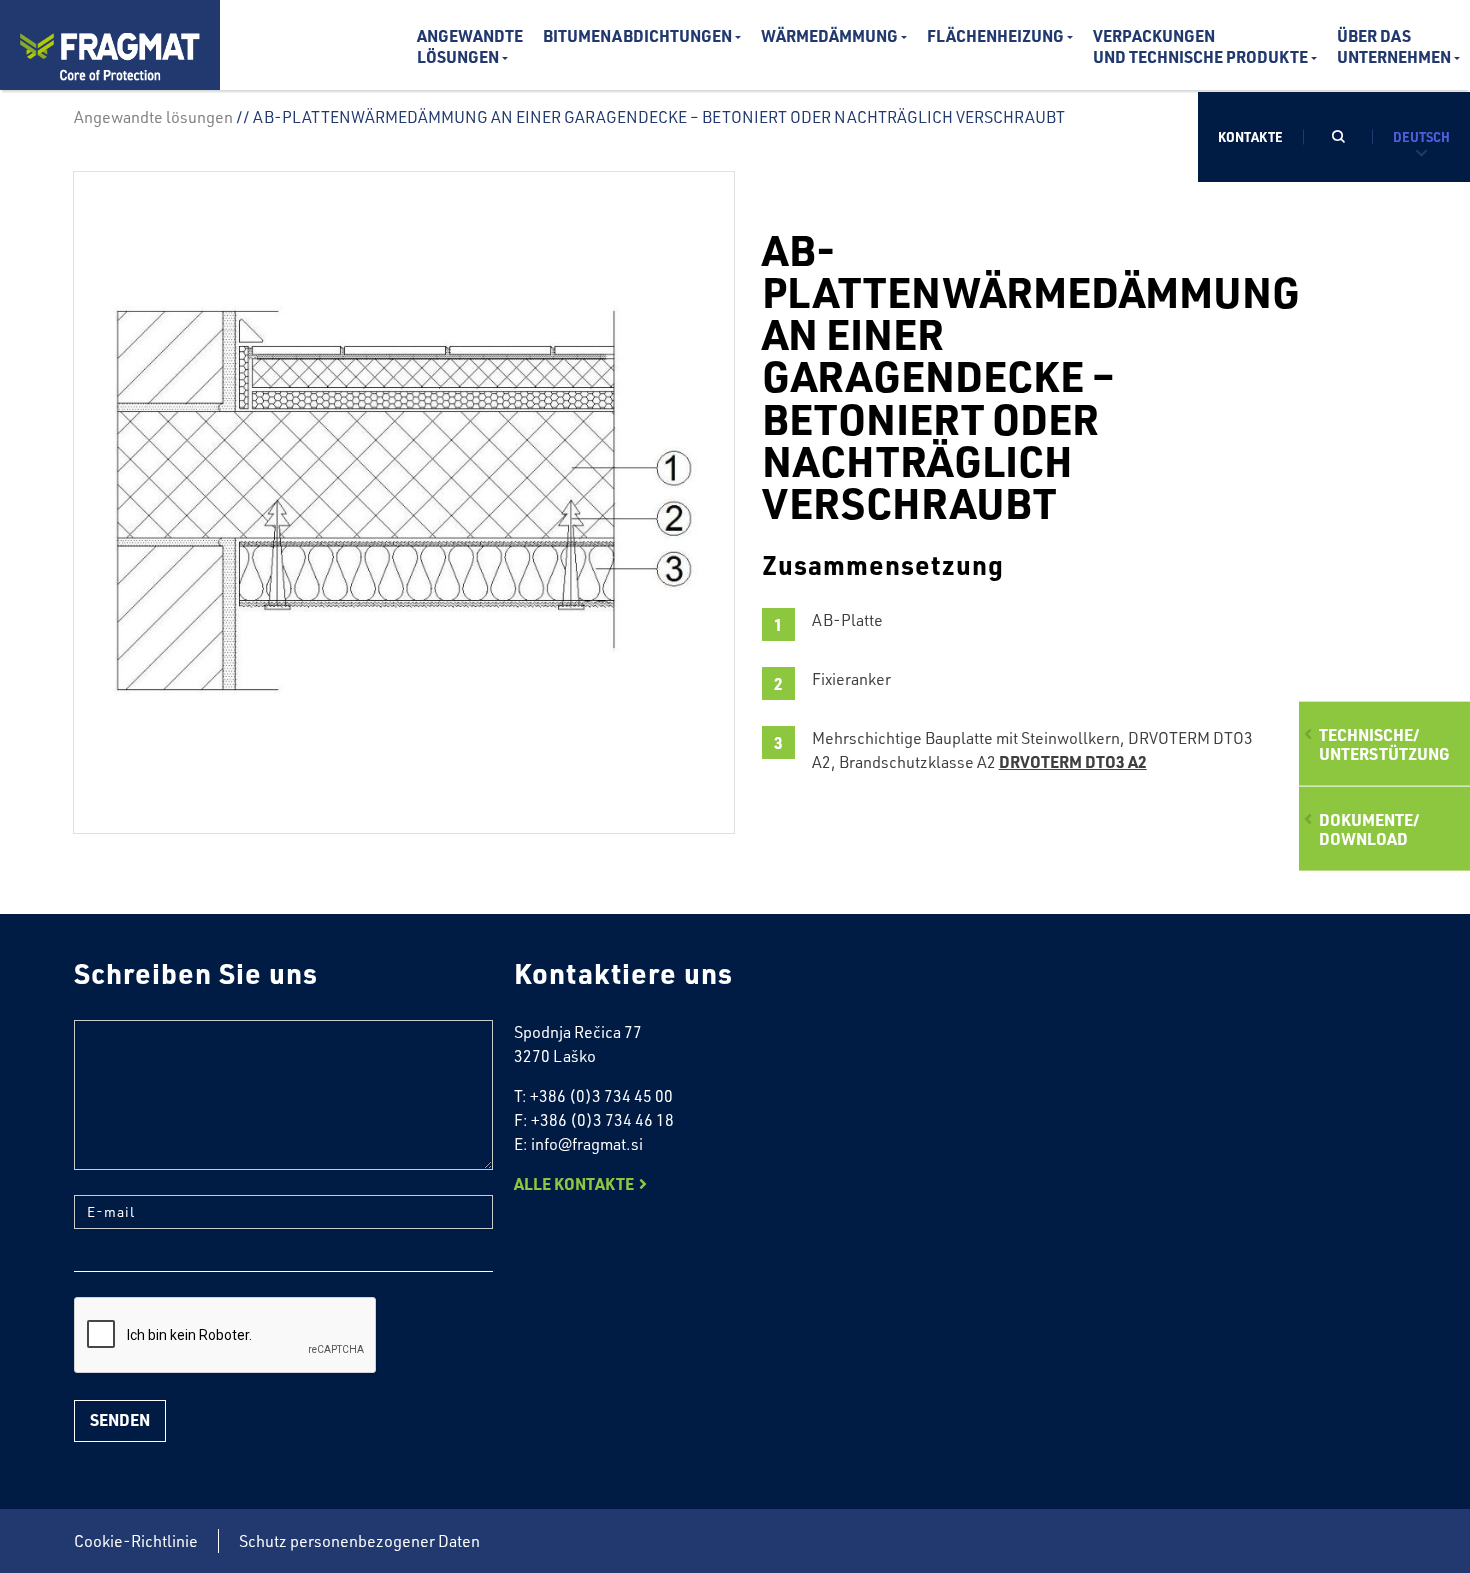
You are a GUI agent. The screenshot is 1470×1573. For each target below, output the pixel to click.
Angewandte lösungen (470, 46)
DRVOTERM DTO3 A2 (1073, 761)
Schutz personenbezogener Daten (359, 1541)
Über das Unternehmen (1394, 46)
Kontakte (1250, 136)
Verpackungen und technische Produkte (1200, 46)
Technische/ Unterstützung (1384, 743)
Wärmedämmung (829, 35)
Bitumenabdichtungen (637, 35)
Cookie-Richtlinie (136, 1541)
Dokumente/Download (1369, 829)
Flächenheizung (995, 35)
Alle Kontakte (574, 1183)
